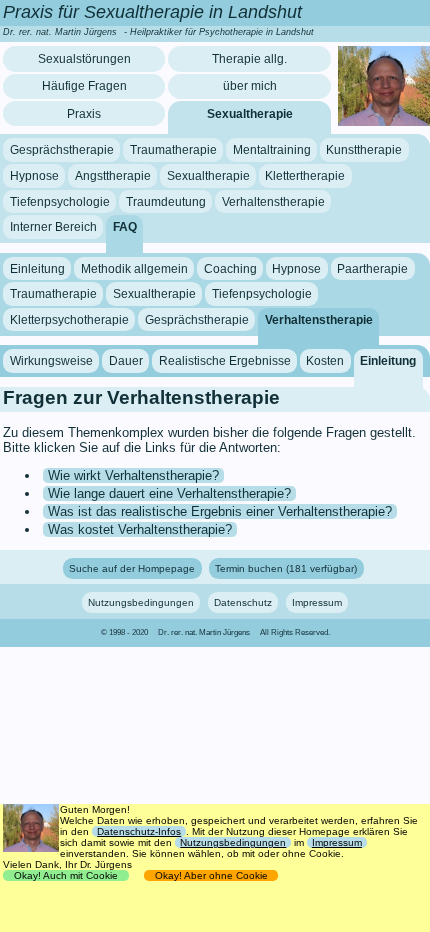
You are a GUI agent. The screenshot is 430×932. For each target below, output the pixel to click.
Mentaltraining (272, 150)
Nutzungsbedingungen (141, 602)
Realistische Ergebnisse (225, 361)
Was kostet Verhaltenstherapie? (140, 529)
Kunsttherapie (364, 150)
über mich (250, 86)
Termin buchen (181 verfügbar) (286, 568)
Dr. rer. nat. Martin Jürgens (204, 632)
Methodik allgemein (134, 268)
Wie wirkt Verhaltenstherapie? (133, 475)
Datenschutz (243, 602)
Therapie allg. (249, 59)
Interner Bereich (53, 227)
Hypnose (34, 176)
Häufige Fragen (84, 86)
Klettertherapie (305, 176)
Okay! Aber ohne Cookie (211, 875)
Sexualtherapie (250, 114)
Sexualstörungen (84, 59)
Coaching (230, 268)
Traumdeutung (166, 201)
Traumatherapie (173, 150)
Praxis (84, 114)
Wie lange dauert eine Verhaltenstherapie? (169, 493)
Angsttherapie (113, 176)
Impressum (317, 602)
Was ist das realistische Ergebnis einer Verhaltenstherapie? (220, 511)
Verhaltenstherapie (273, 201)
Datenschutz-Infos (139, 831)
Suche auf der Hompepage (132, 568)
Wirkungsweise (51, 361)
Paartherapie (372, 268)
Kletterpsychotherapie (69, 320)
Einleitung (37, 268)
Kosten (325, 361)
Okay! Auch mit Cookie (66, 875)
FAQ (125, 227)
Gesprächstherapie (62, 150)
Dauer (126, 361)
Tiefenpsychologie (60, 201)
